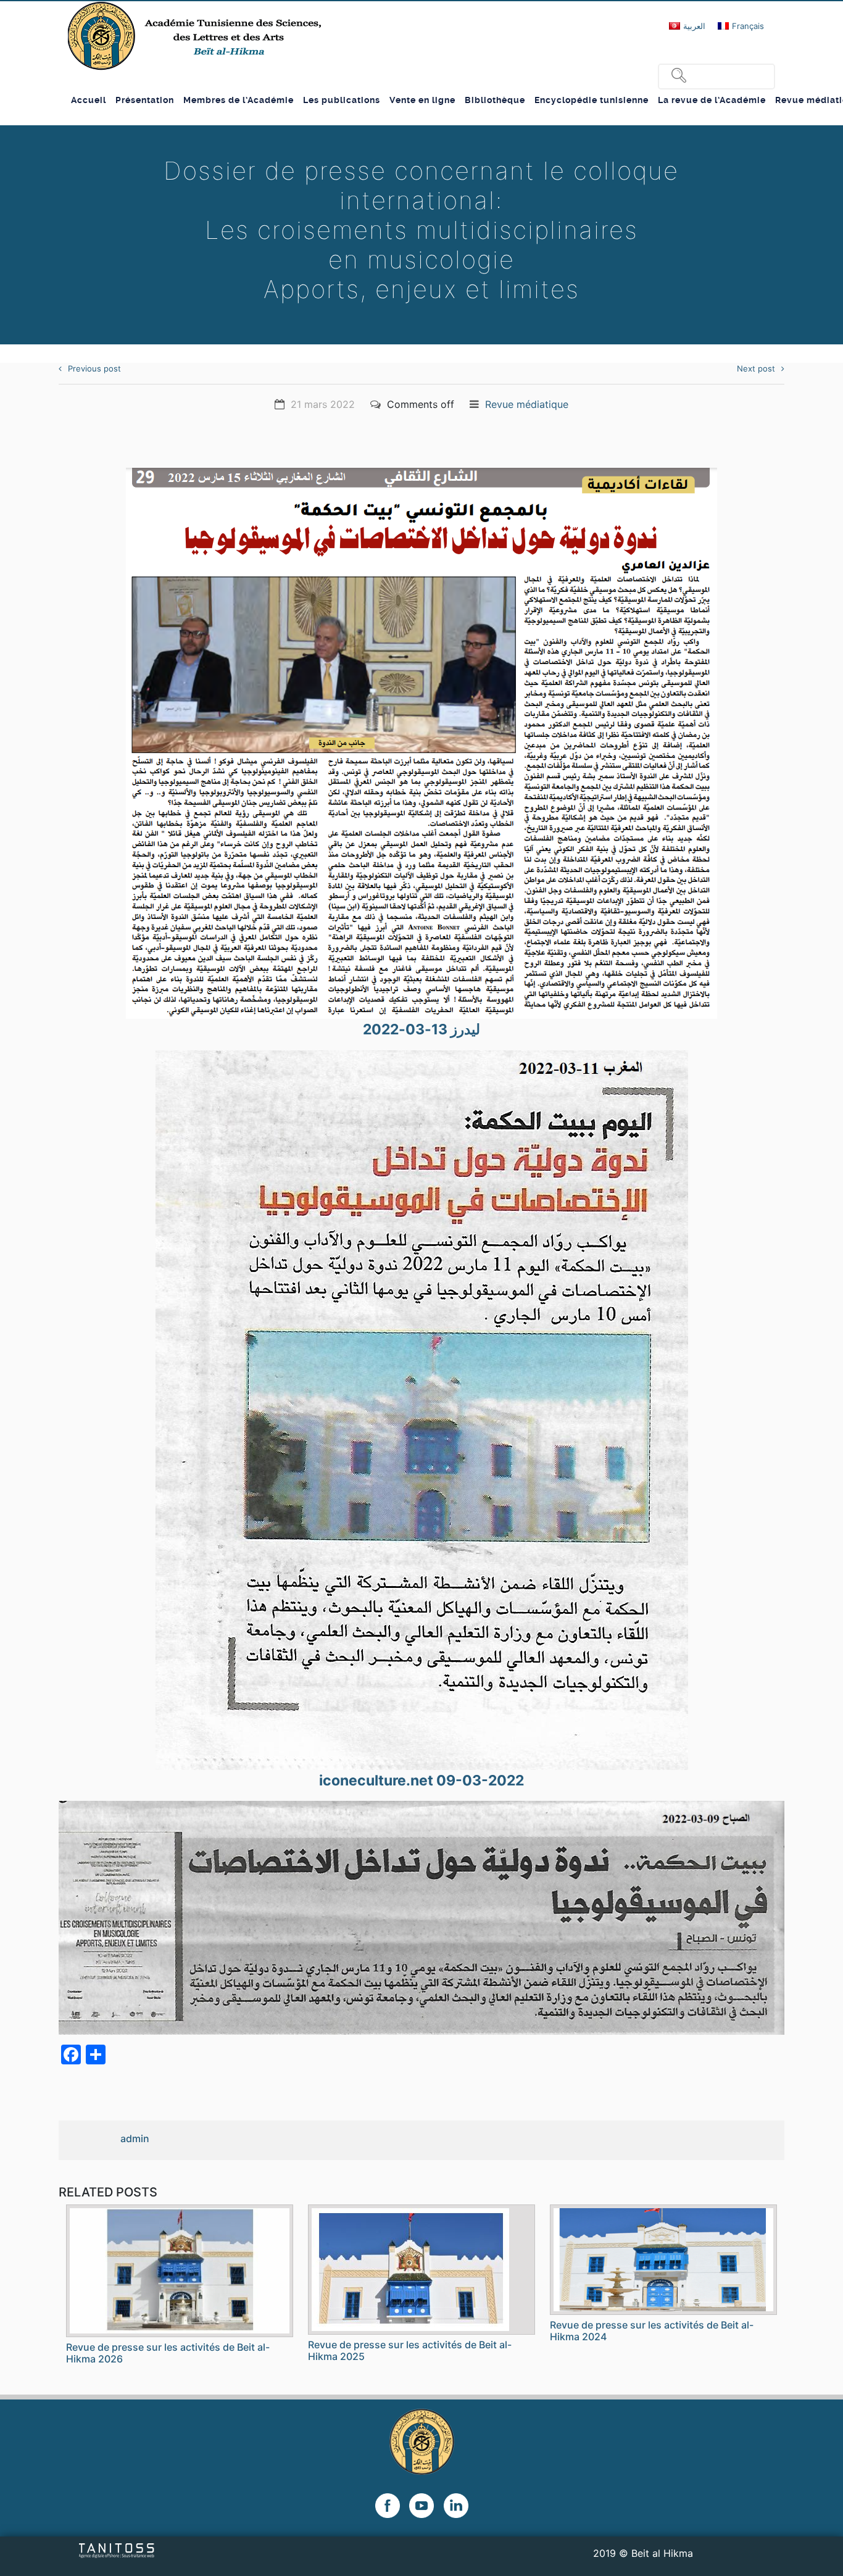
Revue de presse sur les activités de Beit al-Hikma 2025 (410, 2350)
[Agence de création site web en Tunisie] (117, 2549)
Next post (756, 368)
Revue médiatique (527, 404)
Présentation (145, 100)
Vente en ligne (422, 100)
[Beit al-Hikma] (196, 36)
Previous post (94, 368)
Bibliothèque (495, 100)
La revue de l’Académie (712, 100)
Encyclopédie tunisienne (592, 100)
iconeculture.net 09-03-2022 (421, 1780)
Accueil (89, 100)
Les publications (342, 100)
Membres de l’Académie (239, 100)
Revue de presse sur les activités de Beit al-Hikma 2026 (168, 2353)
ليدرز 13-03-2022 (421, 1029)
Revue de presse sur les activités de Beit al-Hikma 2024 (652, 2331)
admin (135, 2138)
